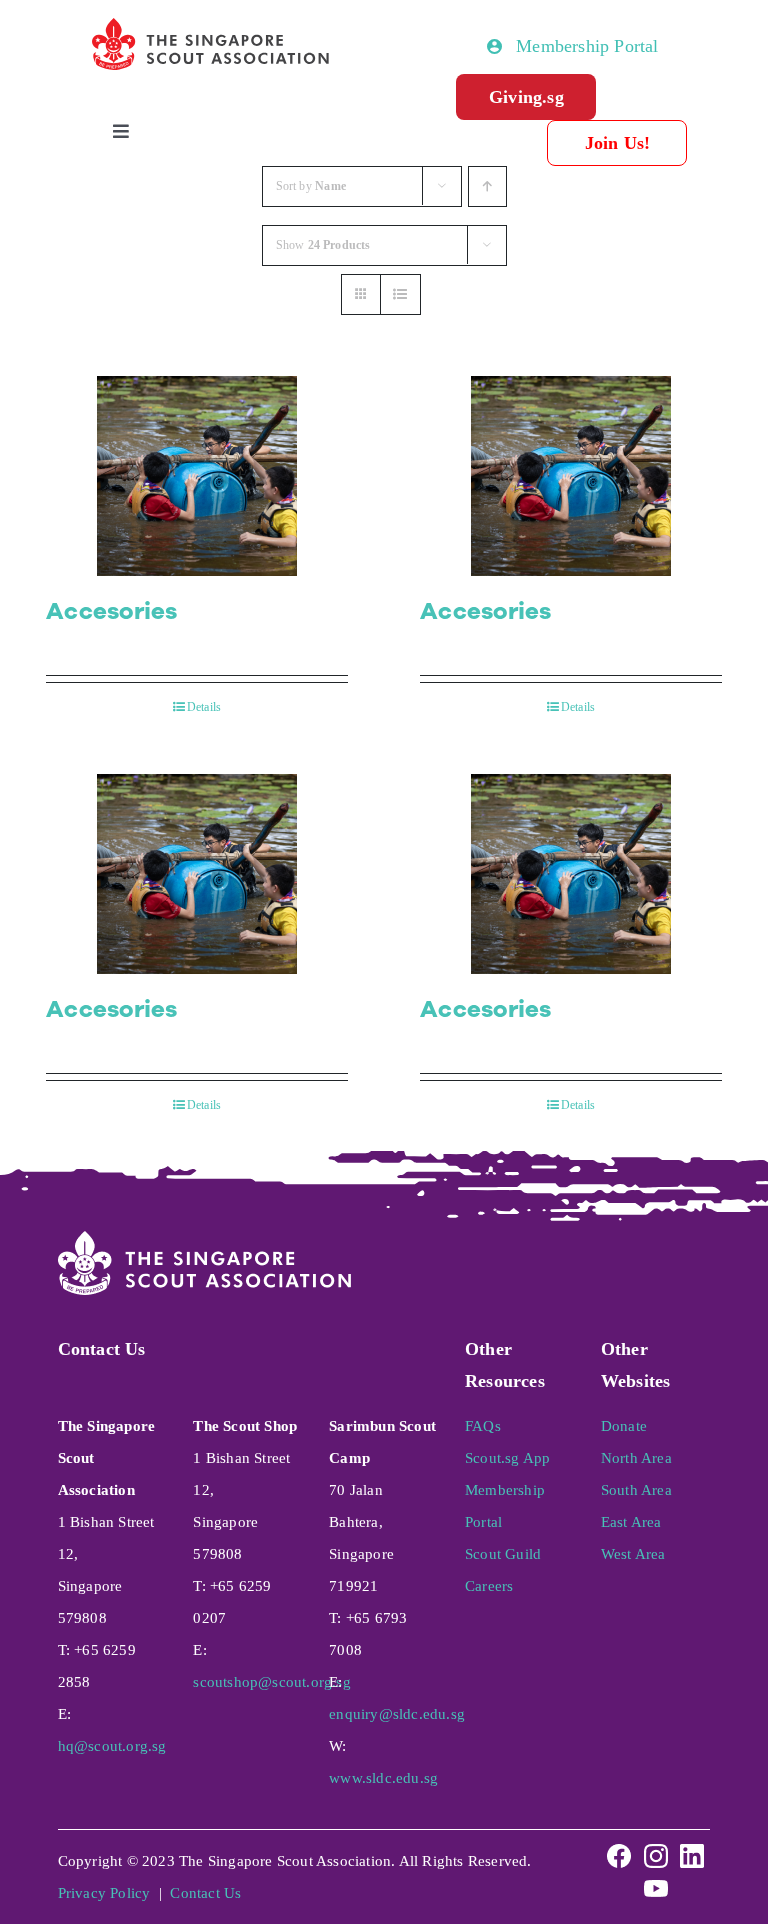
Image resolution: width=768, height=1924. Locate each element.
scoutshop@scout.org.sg (271, 1682)
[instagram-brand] (656, 1849)
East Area (631, 1522)
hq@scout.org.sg (112, 1746)
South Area (636, 1490)
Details (204, 707)
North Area (636, 1458)
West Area (633, 1554)
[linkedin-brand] (692, 1849)
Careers (489, 1586)
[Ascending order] (487, 186)
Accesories (112, 611)
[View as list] (400, 294)
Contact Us (205, 1893)
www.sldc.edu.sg (383, 1778)
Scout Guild (503, 1554)
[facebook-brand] (619, 1849)
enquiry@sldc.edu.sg (397, 1714)
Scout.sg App (507, 1458)
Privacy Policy (104, 1893)
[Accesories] (197, 476)
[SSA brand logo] (212, 27)
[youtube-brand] (656, 1881)
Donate (624, 1426)
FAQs (483, 1426)
